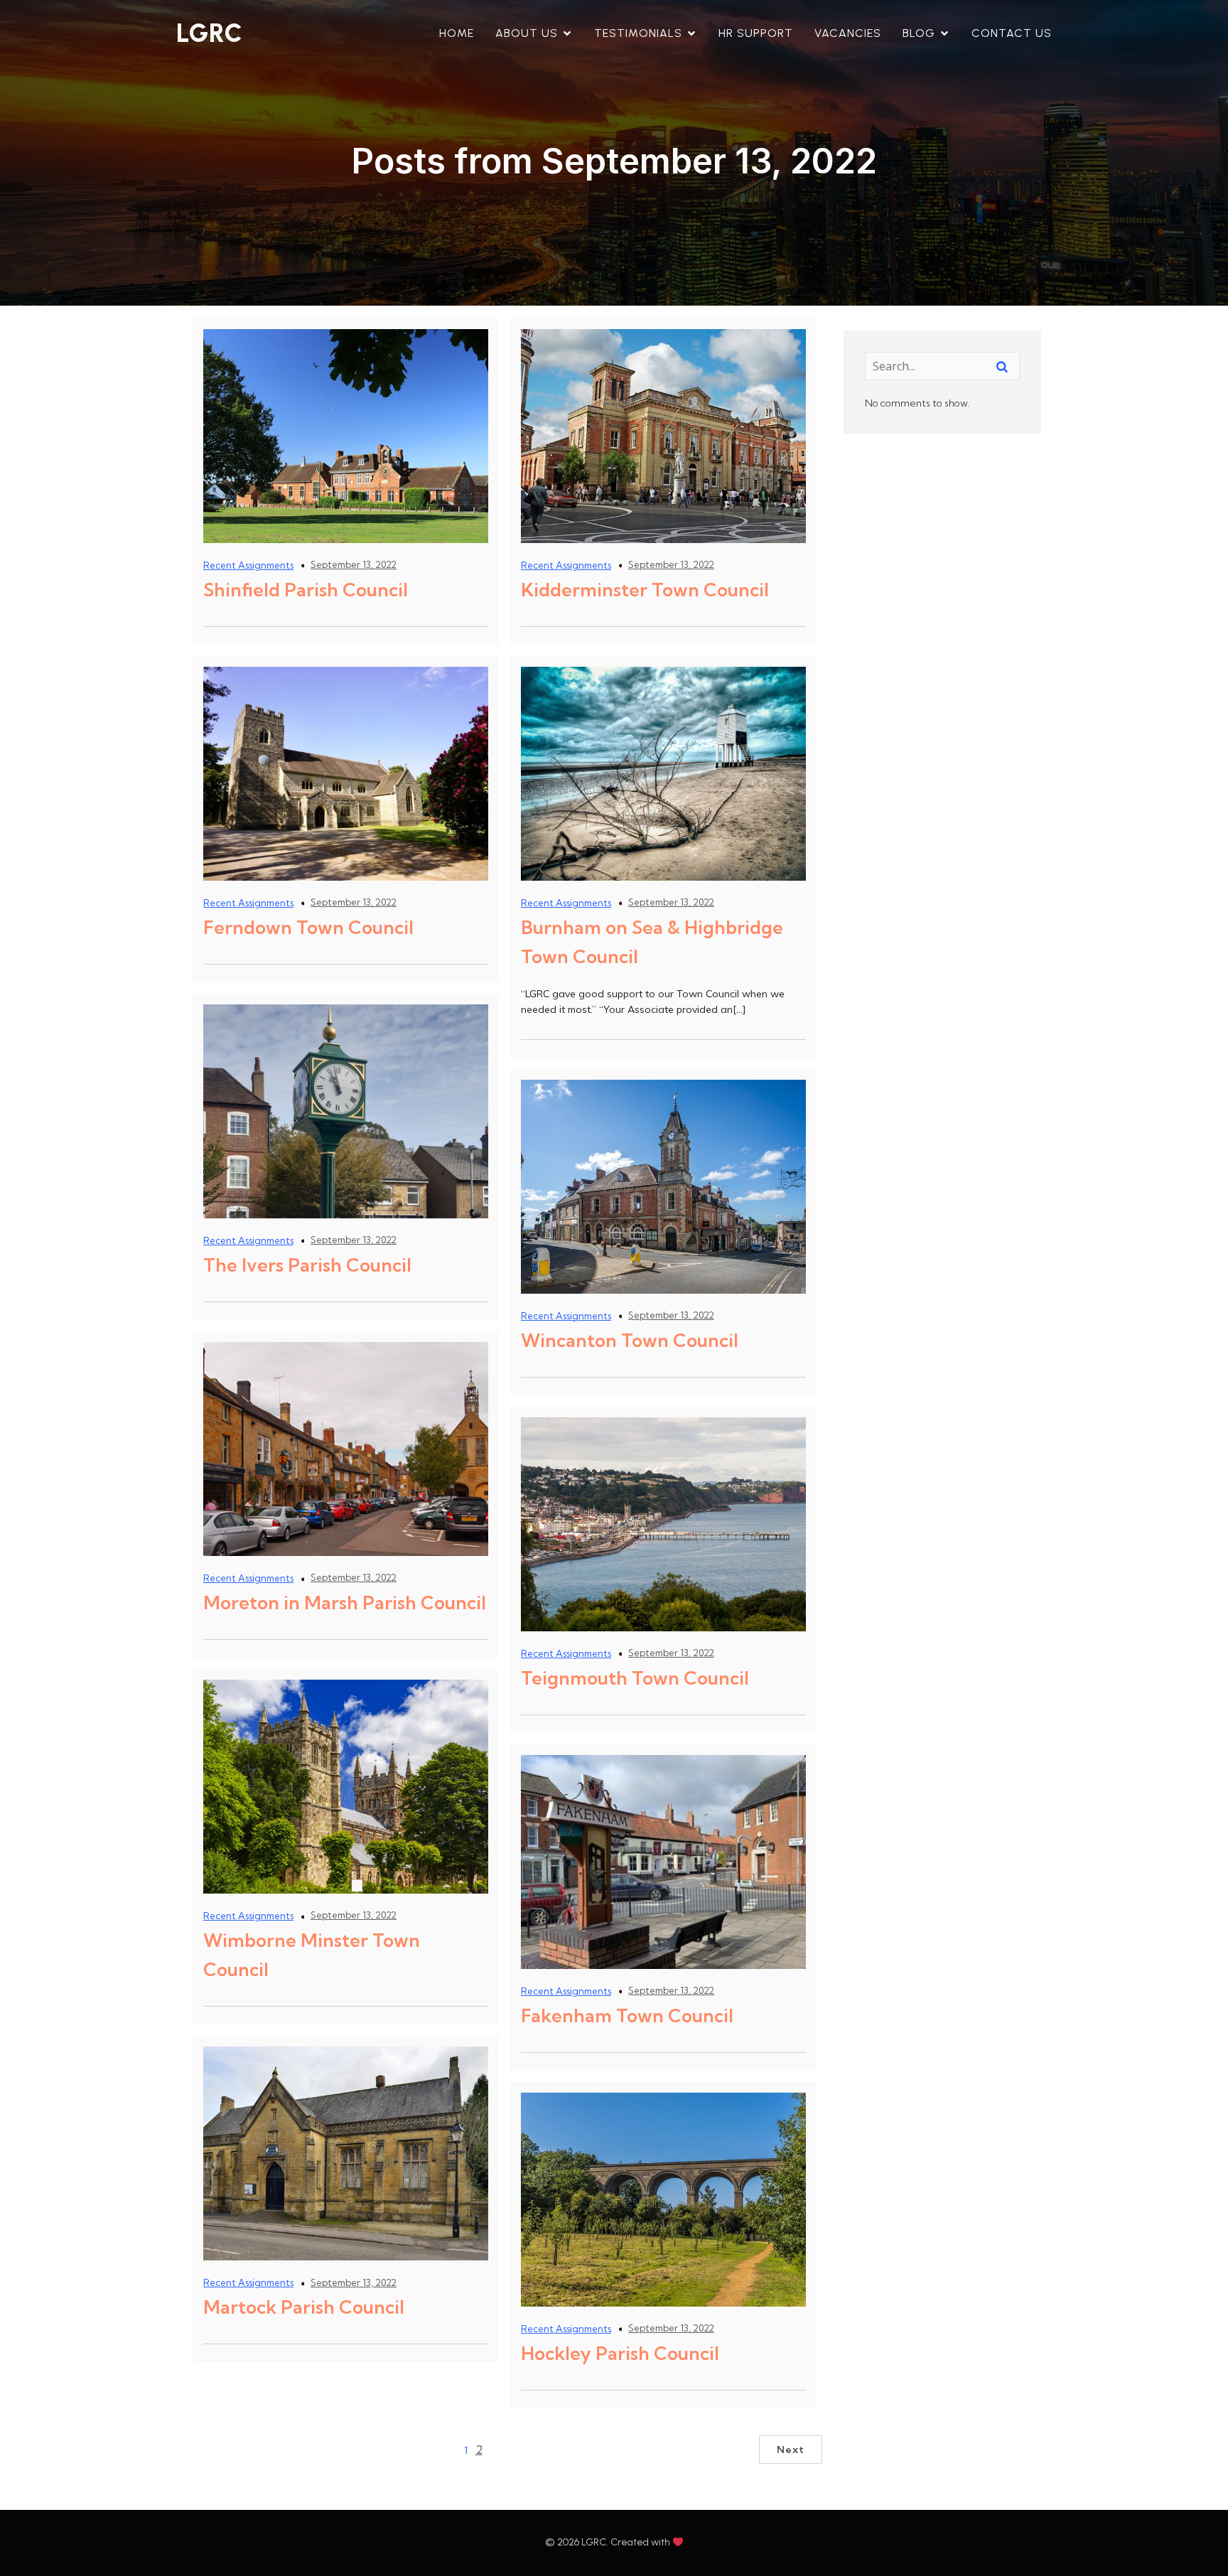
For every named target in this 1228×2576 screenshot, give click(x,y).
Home (457, 33)
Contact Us (1012, 33)
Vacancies (848, 33)
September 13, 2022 (354, 564)
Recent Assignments (248, 565)
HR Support (756, 33)
